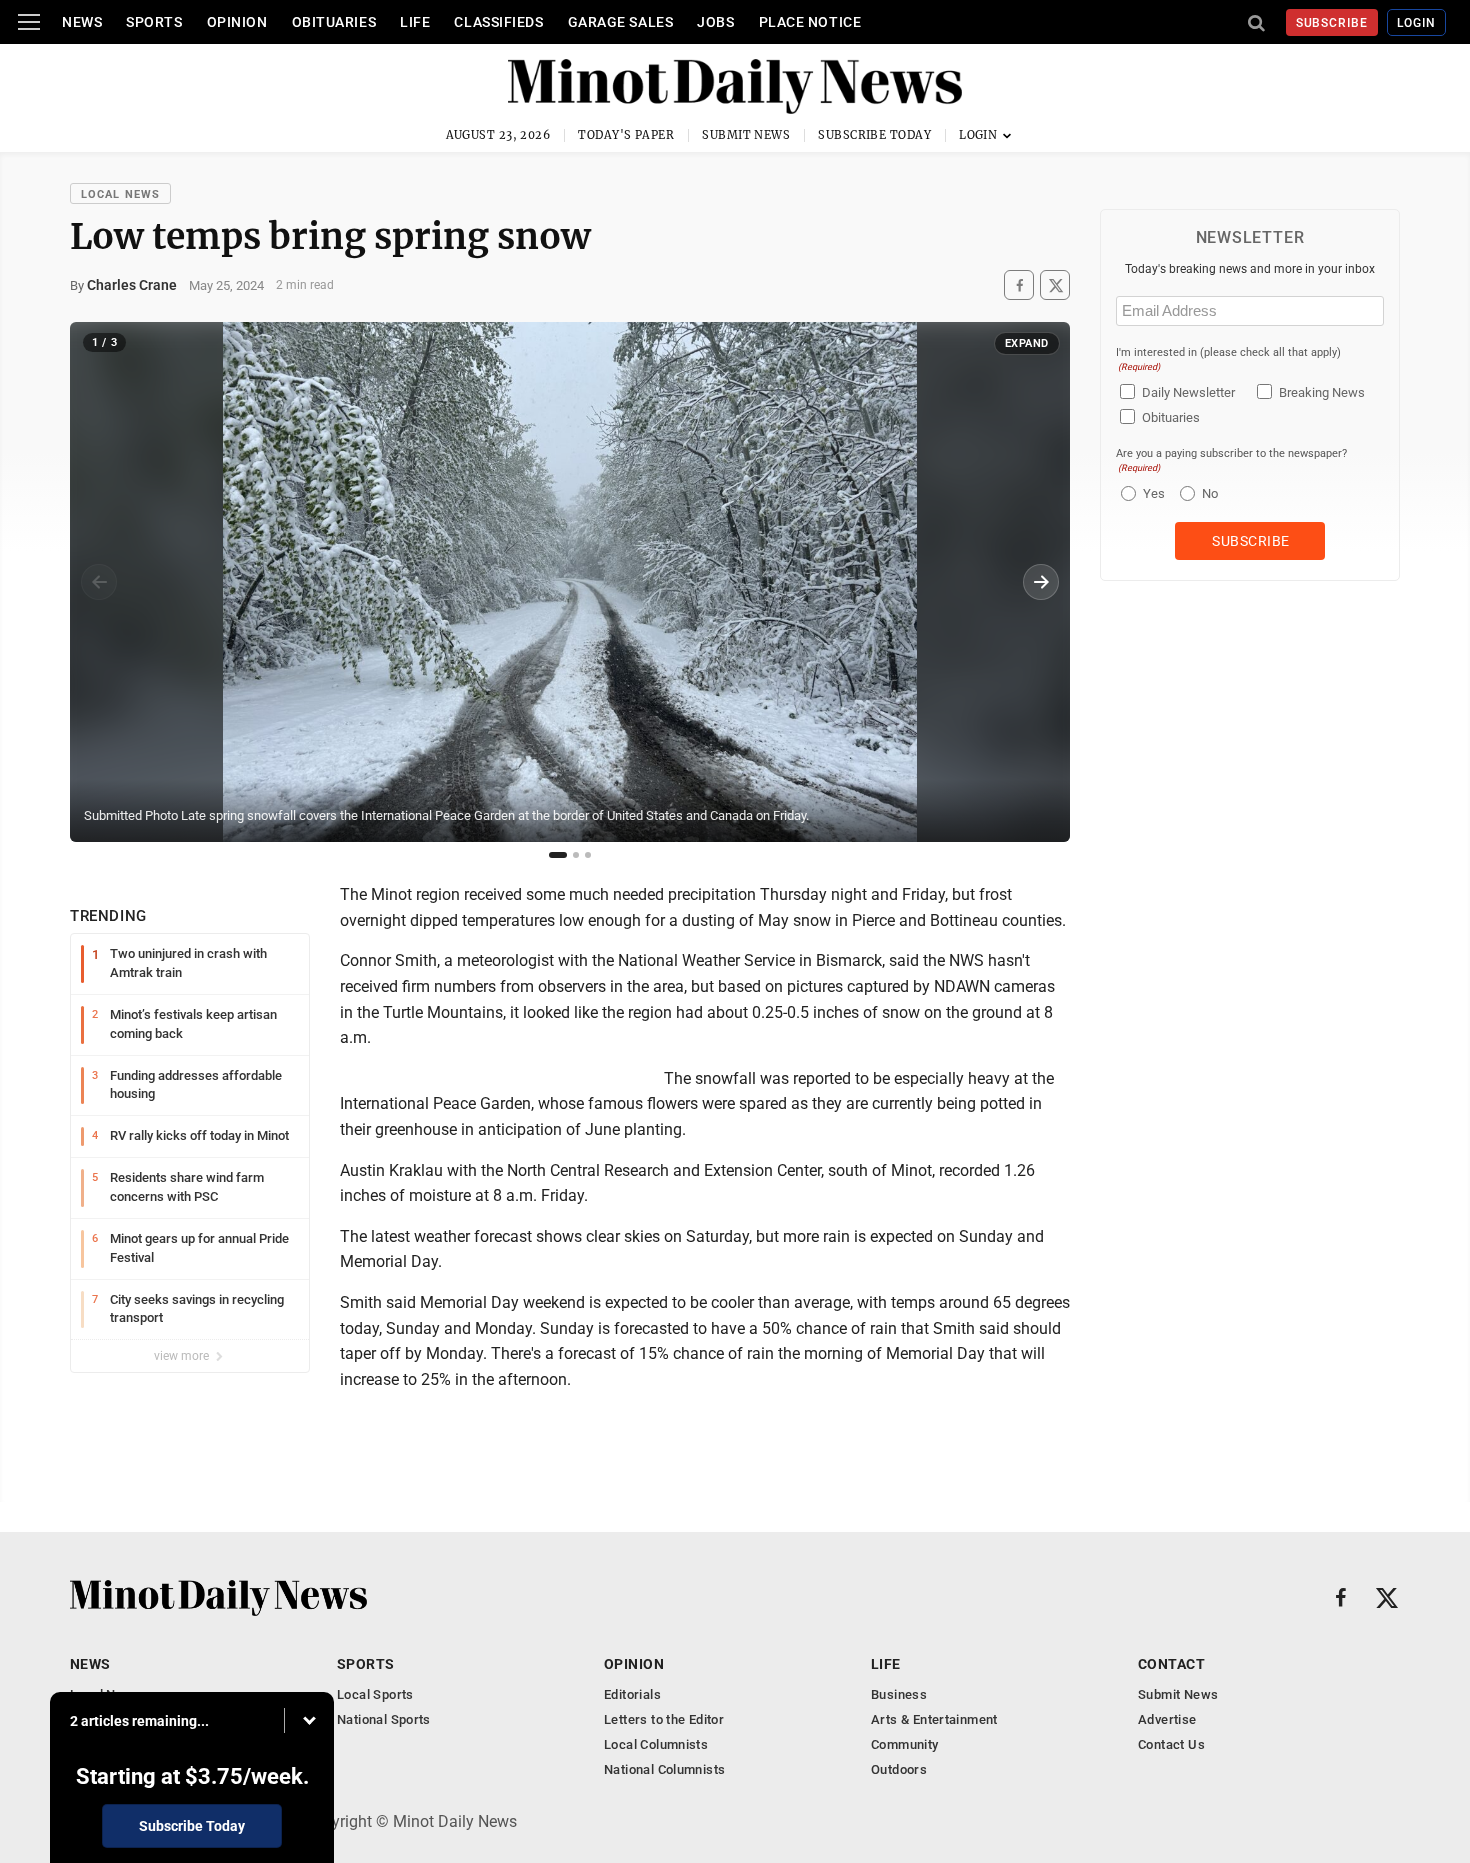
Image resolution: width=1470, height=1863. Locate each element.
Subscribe (1332, 23)
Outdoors (899, 1769)
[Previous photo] (99, 582)
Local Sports (375, 1694)
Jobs (715, 22)
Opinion (237, 22)
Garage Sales (621, 22)
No (1210, 493)
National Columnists (664, 1769)
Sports (154, 22)
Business (899, 1694)
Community (905, 1744)
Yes (1151, 493)
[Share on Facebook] (1019, 285)
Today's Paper (626, 135)
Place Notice (810, 22)
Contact (1171, 1664)
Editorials (632, 1694)
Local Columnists (656, 1744)
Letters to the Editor (664, 1719)
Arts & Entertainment (934, 1719)
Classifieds (498, 22)
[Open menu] (29, 22)
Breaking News (1322, 392)
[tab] (558, 855)
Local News (120, 194)
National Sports (384, 1719)
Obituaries (334, 22)
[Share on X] (1055, 285)
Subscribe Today (874, 135)
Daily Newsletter (1188, 392)
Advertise (1167, 1719)
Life (415, 22)
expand (1027, 343)
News (82, 22)
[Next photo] (1041, 582)
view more (183, 1356)
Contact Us (1171, 1744)
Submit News (746, 135)
